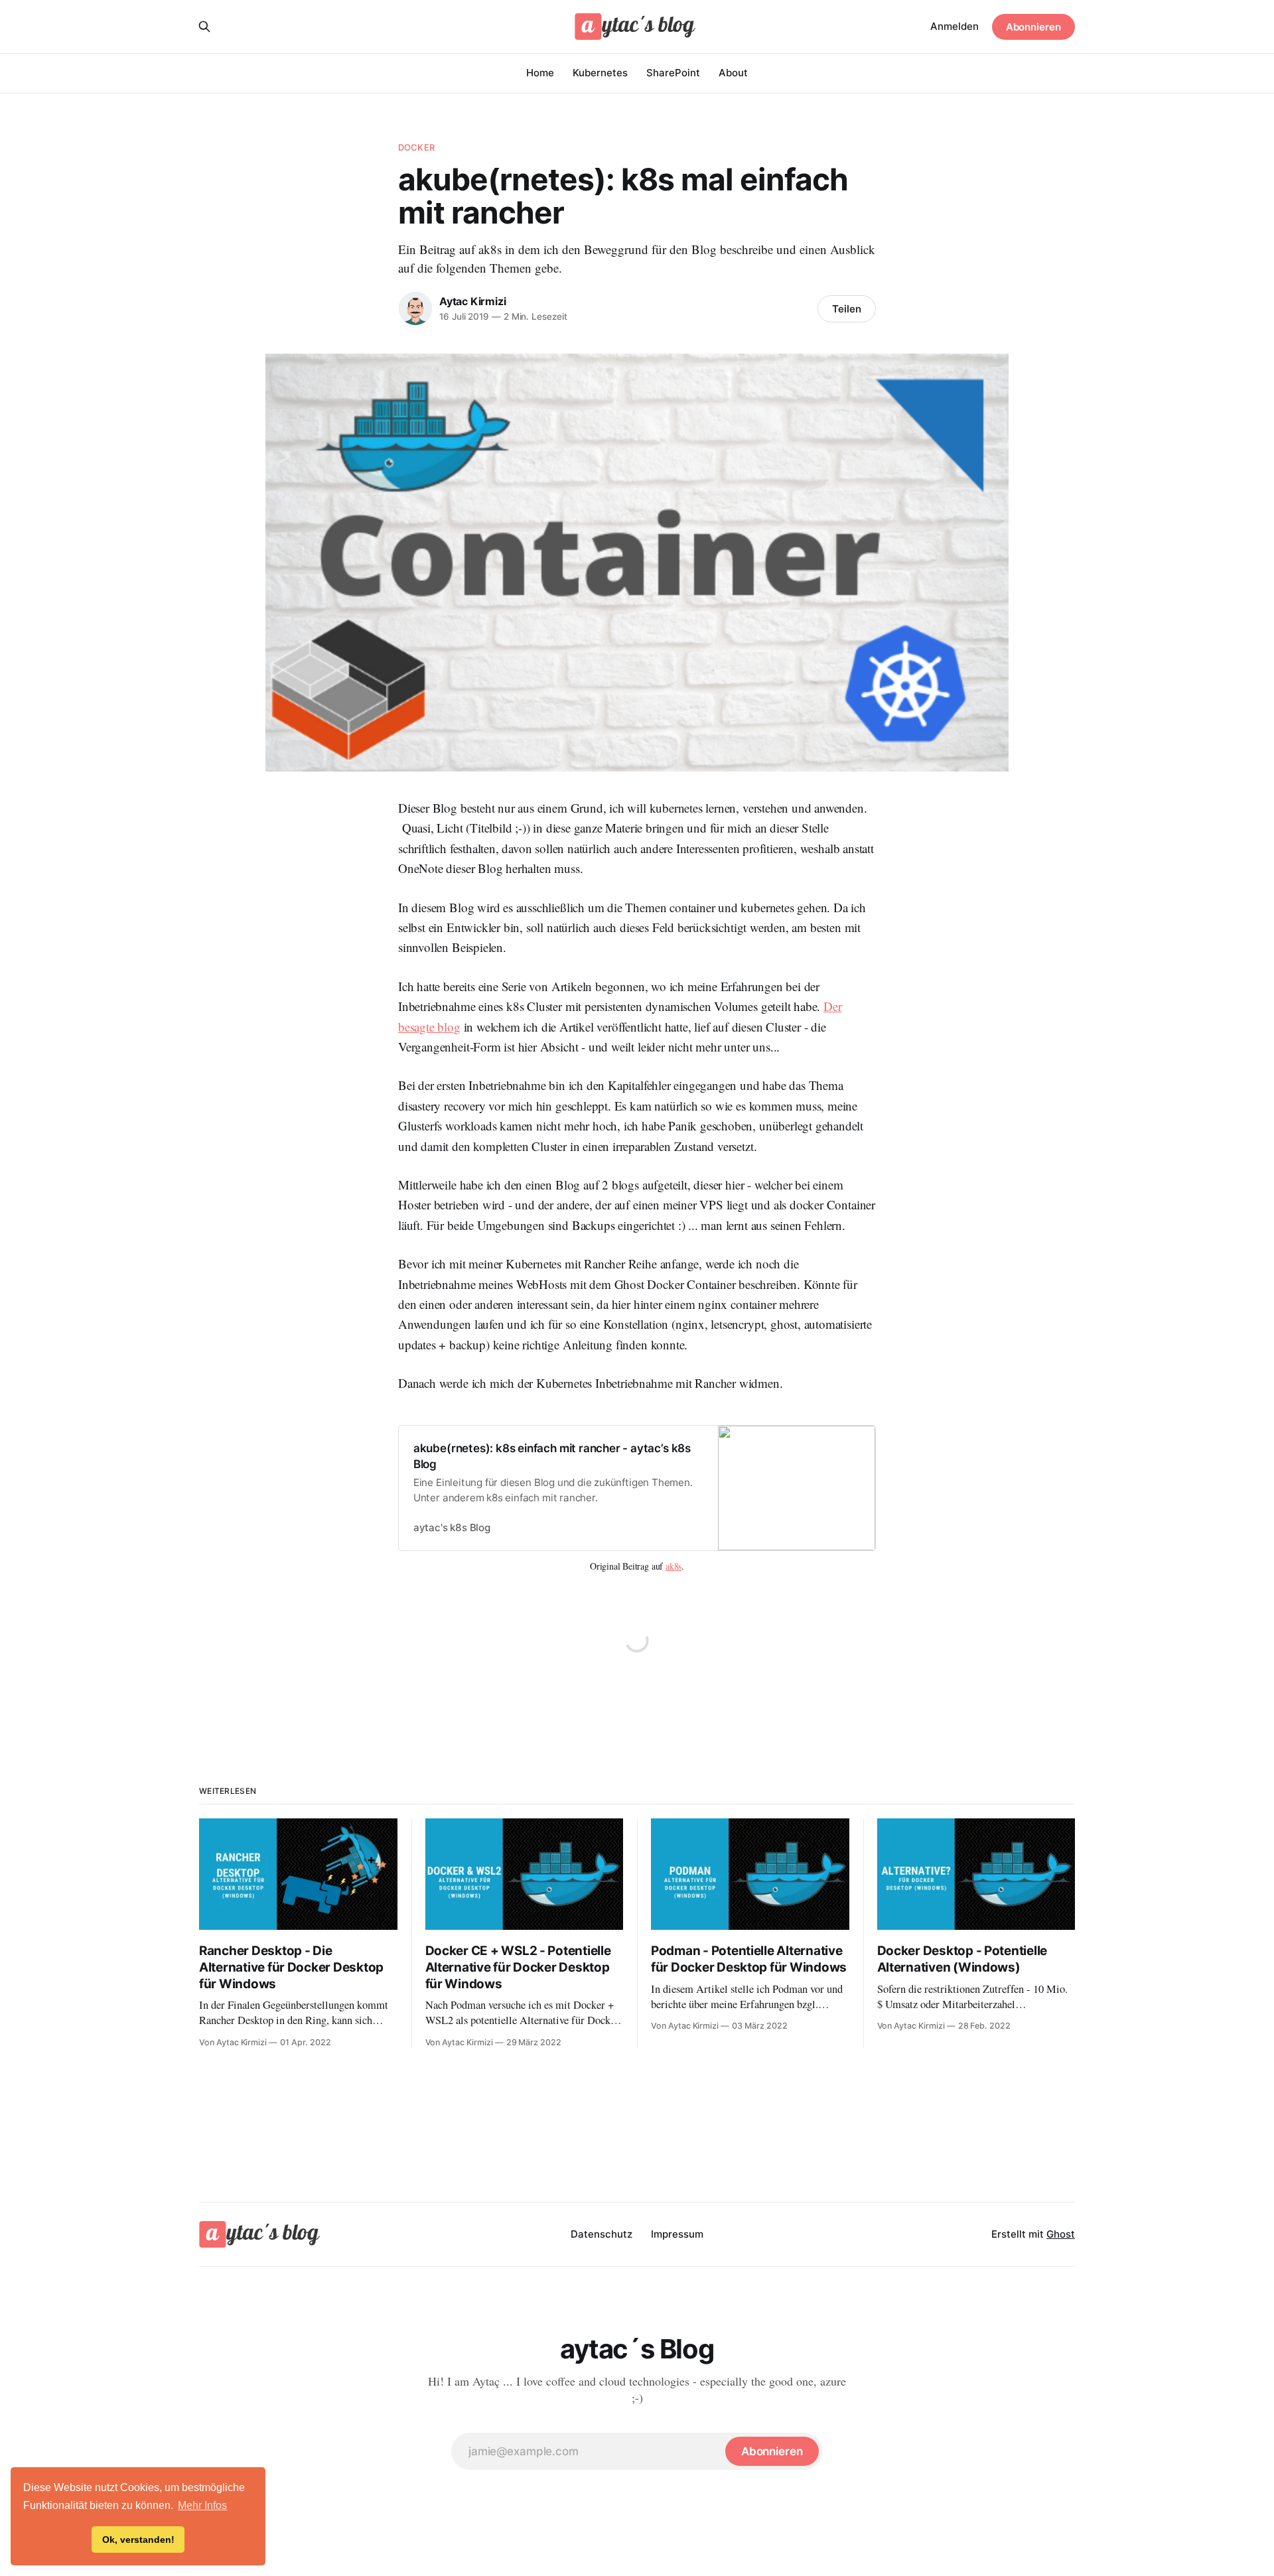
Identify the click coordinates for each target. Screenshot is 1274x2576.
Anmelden (955, 26)
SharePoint (673, 73)
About (733, 73)
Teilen (847, 309)
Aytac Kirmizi (472, 301)
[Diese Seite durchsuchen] (204, 27)
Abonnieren (1033, 27)
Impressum (677, 2234)
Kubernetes (600, 73)
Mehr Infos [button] (202, 2505)
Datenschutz (602, 2234)
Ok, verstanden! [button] (138, 2540)
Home (540, 73)
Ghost (1061, 2234)
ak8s (673, 1566)
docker (416, 147)
